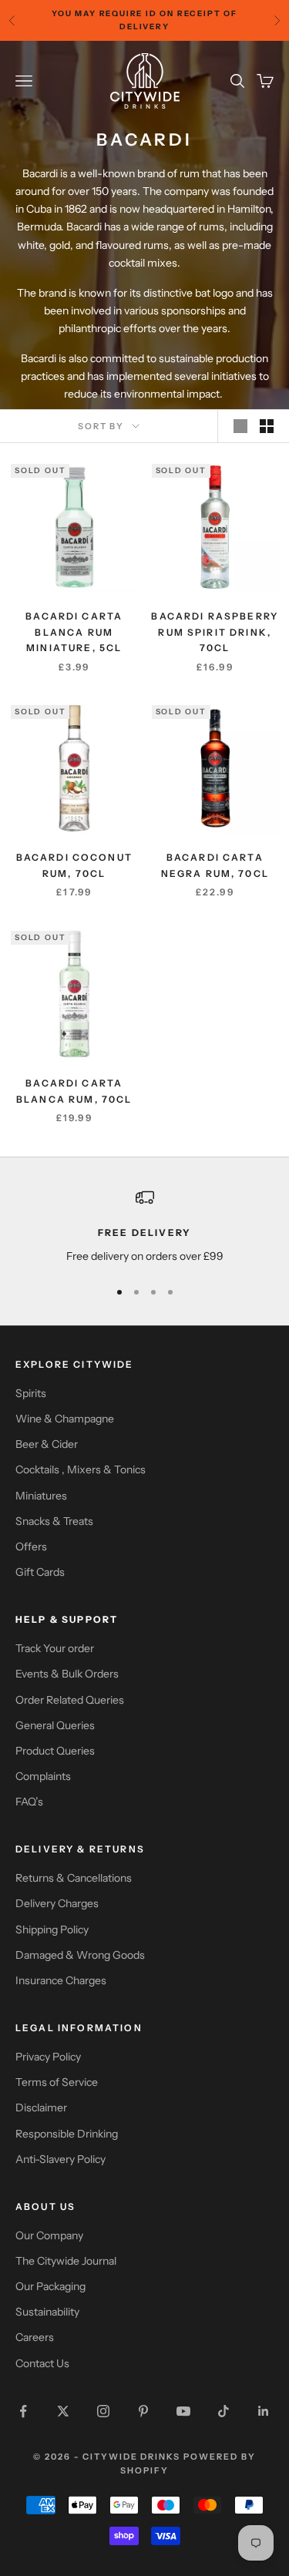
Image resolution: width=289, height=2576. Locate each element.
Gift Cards (40, 1572)
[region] (144, 1226)
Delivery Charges (57, 1903)
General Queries (55, 1725)
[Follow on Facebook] (23, 2411)
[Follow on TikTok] (223, 2411)
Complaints (43, 1776)
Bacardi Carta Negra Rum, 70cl (215, 865)
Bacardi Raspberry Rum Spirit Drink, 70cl (215, 632)
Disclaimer (41, 2107)
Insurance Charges (61, 1980)
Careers (35, 2337)
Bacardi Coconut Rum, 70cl (74, 865)
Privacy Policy (48, 2057)
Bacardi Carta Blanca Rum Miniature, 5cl (74, 632)
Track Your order (55, 1648)
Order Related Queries (70, 1700)
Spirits (31, 1393)
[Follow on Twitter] (63, 2411)
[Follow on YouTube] (183, 2411)
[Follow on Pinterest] (143, 2411)
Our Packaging (50, 2286)
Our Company (49, 2235)
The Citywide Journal (66, 2261)
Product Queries (55, 1751)
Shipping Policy (52, 1929)
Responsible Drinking (67, 2134)
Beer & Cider (47, 1444)
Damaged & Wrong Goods (80, 1955)
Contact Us (42, 2363)
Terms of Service (57, 2082)
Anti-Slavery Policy (60, 2159)
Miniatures (41, 1496)
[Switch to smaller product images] (267, 426)
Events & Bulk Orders (67, 1674)
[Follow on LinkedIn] (264, 2411)
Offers (31, 1547)
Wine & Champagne (65, 1419)
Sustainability (47, 2312)
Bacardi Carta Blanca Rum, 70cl (74, 1091)
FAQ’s (29, 1802)
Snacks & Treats (54, 1521)
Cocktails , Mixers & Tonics (81, 1469)
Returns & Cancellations (74, 1878)
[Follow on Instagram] (103, 2411)
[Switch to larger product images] (240, 426)
